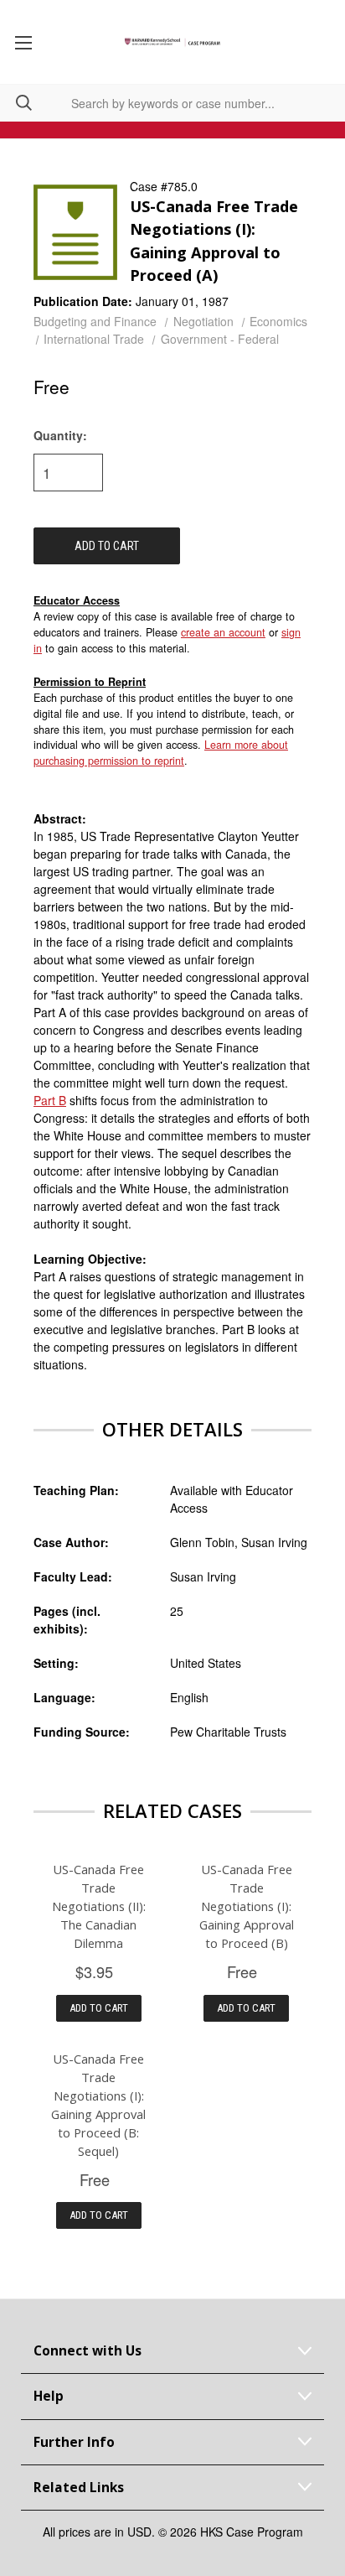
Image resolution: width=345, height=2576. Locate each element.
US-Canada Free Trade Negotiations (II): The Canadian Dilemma (99, 1906)
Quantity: (60, 435)
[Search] (16, 103)
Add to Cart (99, 2008)
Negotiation (203, 321)
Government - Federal (220, 339)
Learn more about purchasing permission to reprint (161, 753)
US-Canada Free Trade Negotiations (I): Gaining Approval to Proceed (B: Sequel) (98, 2105)
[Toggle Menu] (23, 42)
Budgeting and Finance (95, 321)
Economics (278, 321)
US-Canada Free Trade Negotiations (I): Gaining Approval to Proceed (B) (247, 1906)
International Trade (94, 339)
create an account (223, 632)
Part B (50, 1100)
